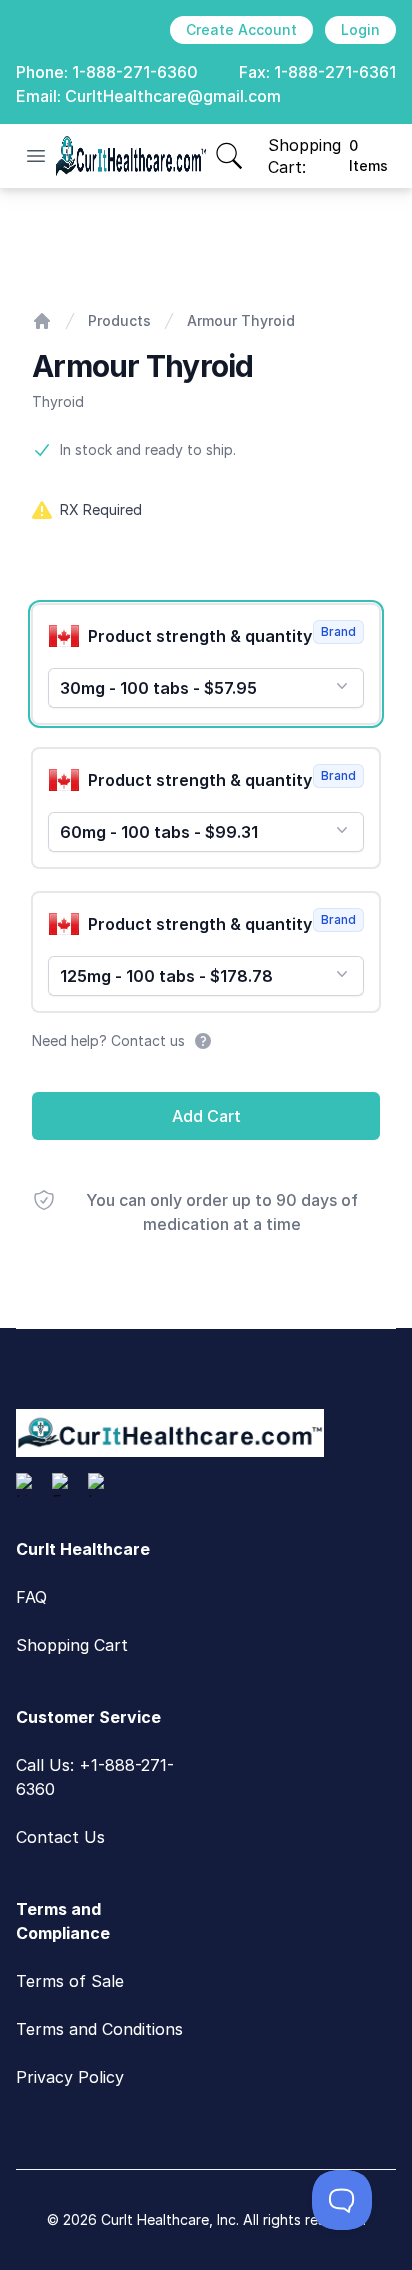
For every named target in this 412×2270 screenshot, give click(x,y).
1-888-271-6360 (135, 72)
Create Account (241, 29)
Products (119, 320)
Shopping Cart (72, 1645)
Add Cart (206, 1116)
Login (360, 29)
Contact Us (60, 1837)
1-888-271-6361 (335, 72)
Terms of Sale (70, 1981)
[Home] (42, 321)
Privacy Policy (70, 2077)
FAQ (31, 1597)
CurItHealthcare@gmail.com (173, 96)
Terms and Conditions (99, 2029)
